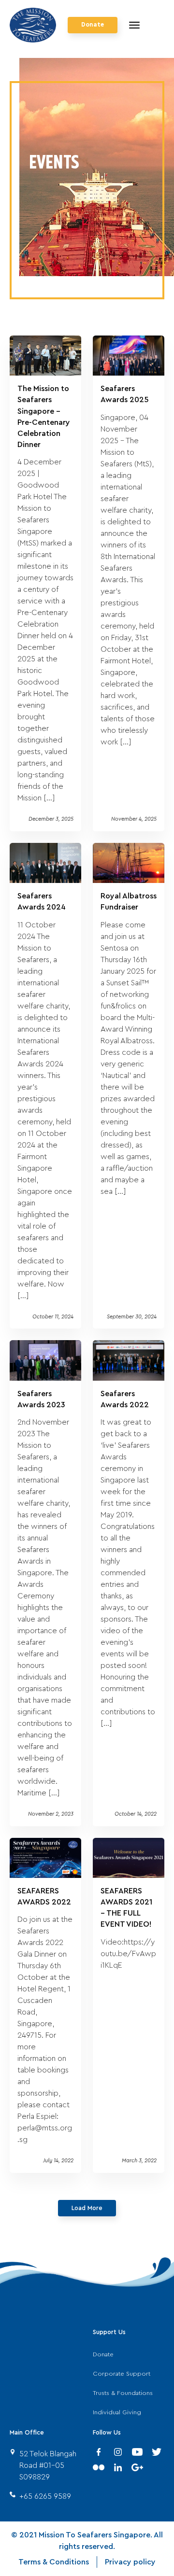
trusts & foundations (123, 2393)
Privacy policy (130, 2562)
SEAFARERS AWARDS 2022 (44, 1897)
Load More (87, 2208)
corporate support (122, 2374)
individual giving (117, 2412)
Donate (93, 25)
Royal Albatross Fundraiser (129, 902)
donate (103, 2354)
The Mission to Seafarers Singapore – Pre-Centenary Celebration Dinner (44, 417)
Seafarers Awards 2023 (41, 1399)
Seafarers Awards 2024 (42, 902)
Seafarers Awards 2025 (125, 394)
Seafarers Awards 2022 (125, 1399)
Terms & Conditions (54, 2562)
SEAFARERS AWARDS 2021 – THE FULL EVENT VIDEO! (126, 1908)
